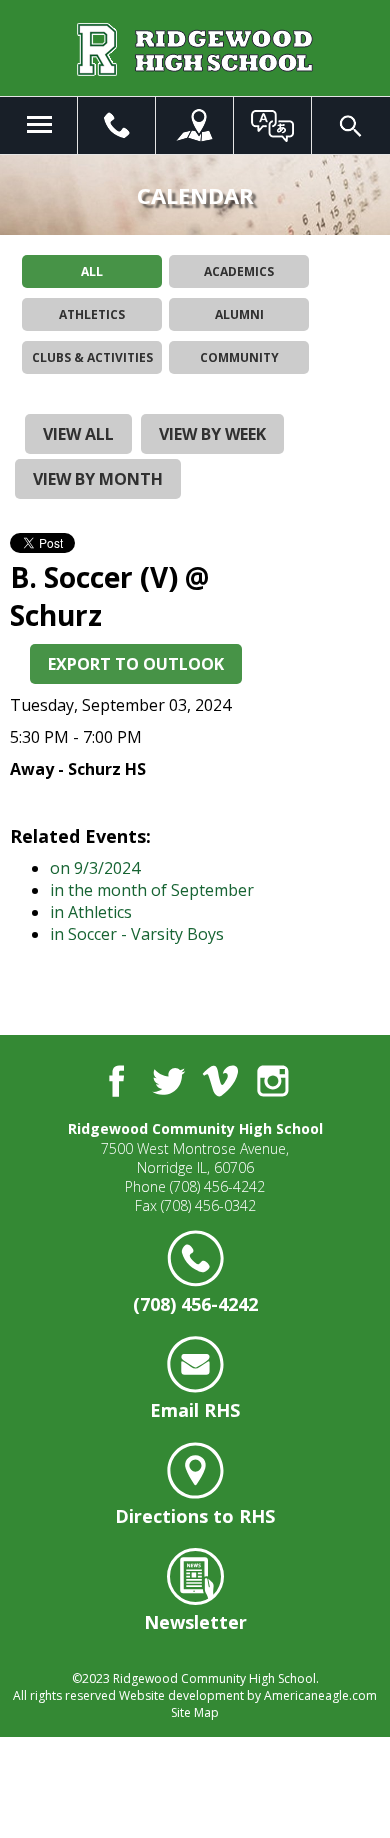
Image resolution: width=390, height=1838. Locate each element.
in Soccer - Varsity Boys (137, 934)
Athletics (92, 314)
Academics (239, 271)
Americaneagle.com (320, 1695)
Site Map (195, 1712)
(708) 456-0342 (208, 1205)
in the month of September (152, 890)
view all (78, 434)
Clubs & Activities (92, 357)
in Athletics (91, 912)
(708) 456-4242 (217, 1186)
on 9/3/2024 (95, 868)
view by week (212, 434)
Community (239, 357)
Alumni (239, 314)
